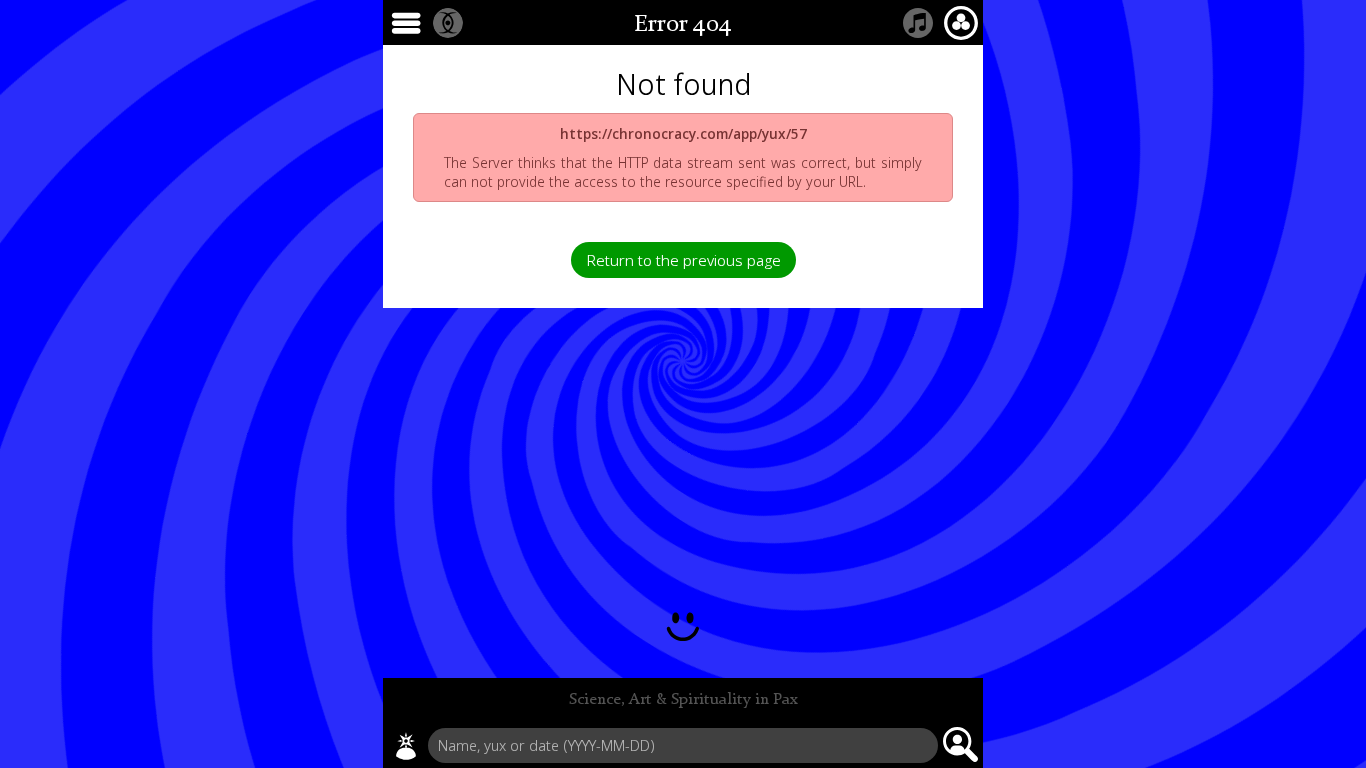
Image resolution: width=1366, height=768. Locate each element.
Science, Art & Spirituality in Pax (683, 700)
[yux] (406, 746)
